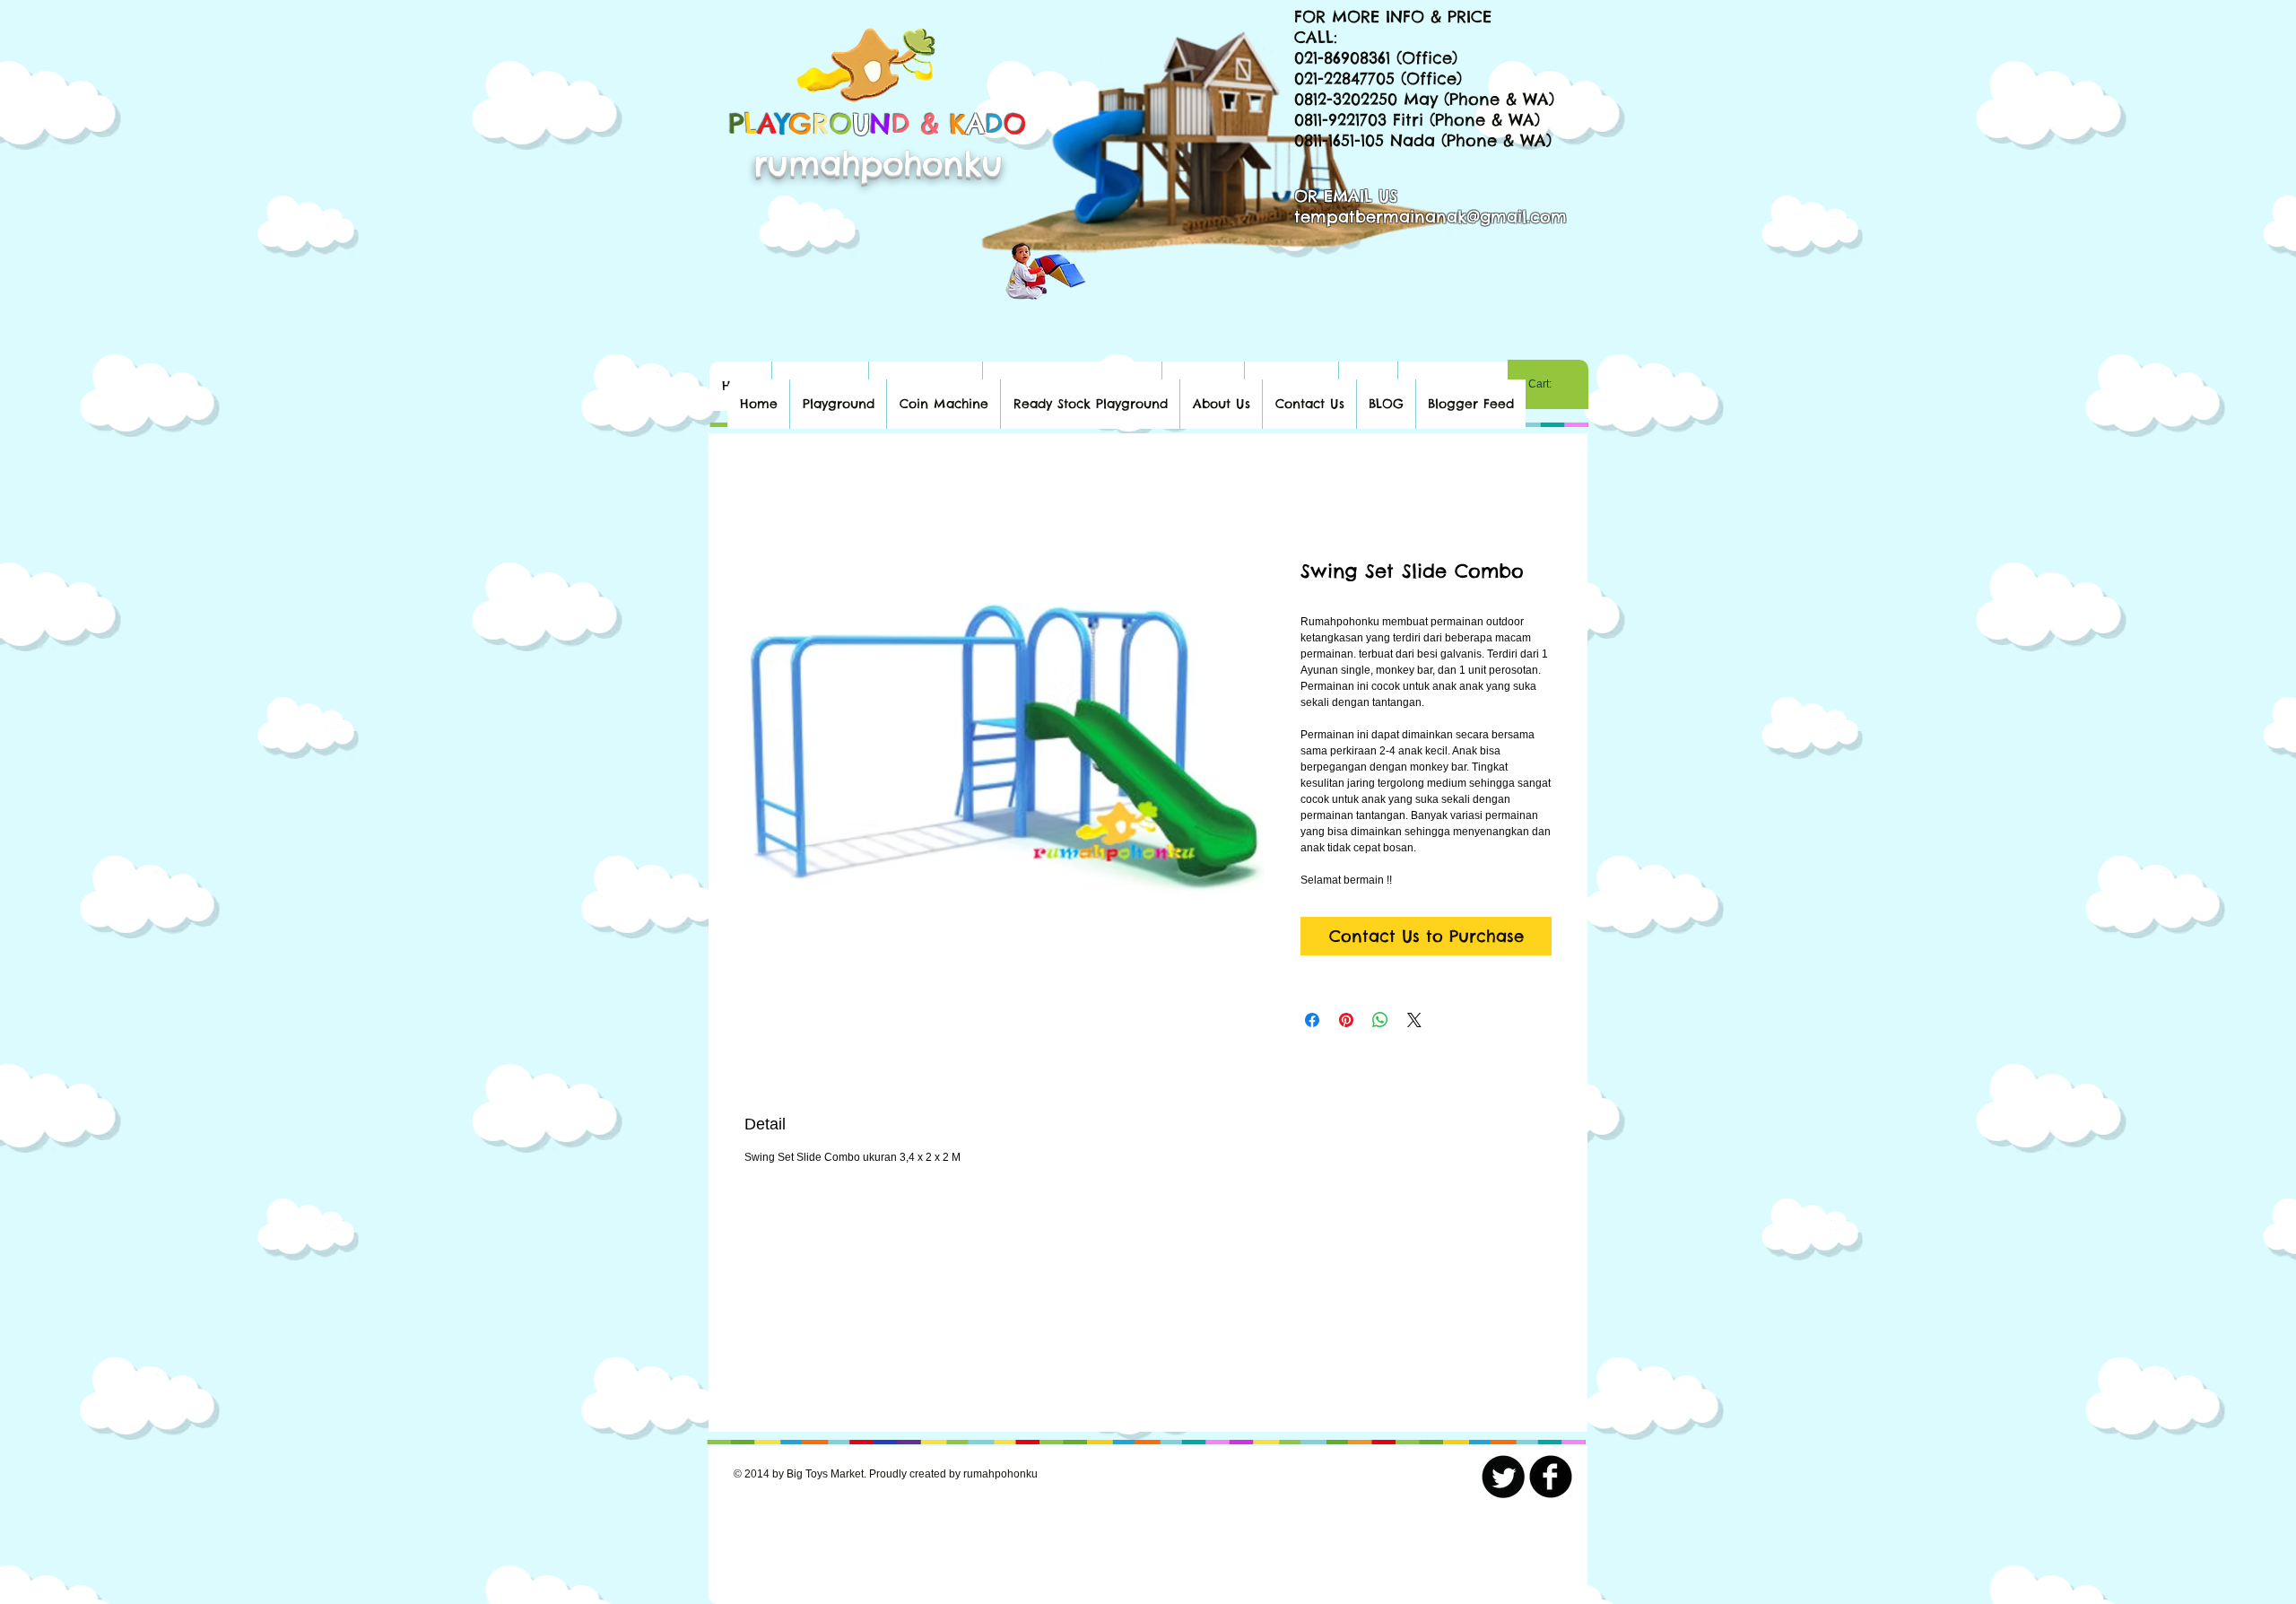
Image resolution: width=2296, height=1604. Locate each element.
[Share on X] (1414, 1020)
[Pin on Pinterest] (1346, 1020)
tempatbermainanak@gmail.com (1431, 217)
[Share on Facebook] (1312, 1020)
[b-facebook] (1551, 1477)
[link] (1548, 384)
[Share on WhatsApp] (1380, 1020)
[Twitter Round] (1503, 1477)
